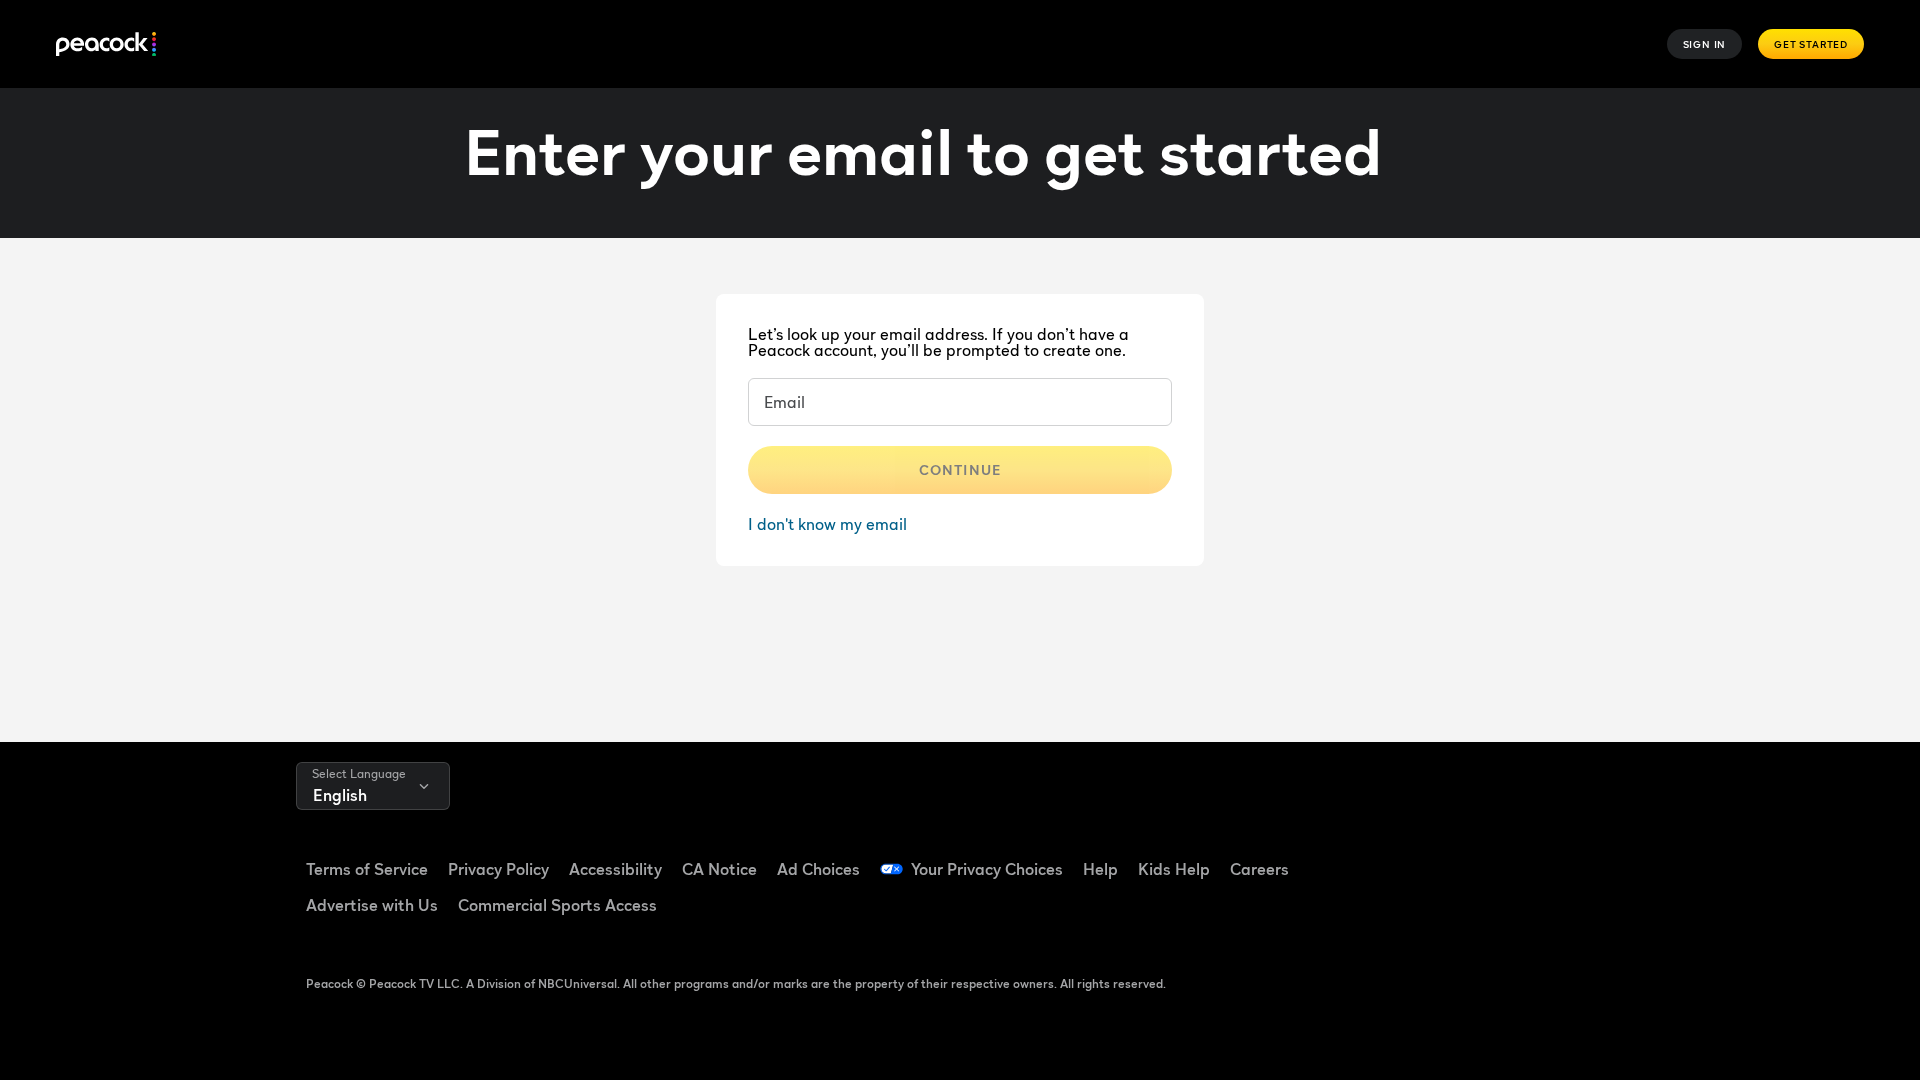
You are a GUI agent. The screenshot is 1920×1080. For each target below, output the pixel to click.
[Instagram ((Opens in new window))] (1595, 856)
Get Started (1811, 44)
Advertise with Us (372, 905)
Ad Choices (818, 869)
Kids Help (1174, 869)
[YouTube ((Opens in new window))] (1543, 856)
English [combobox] (340, 795)
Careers (1259, 869)
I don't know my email (827, 524)
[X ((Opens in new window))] (1439, 913)
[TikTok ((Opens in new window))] (1491, 856)
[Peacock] (106, 44)
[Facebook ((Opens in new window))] (1439, 856)
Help (1100, 869)
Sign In (1705, 44)
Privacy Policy (498, 869)
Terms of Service (367, 869)
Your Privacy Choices (987, 869)
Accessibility (615, 869)
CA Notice (719, 869)
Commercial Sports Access (557, 905)
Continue (960, 469)
